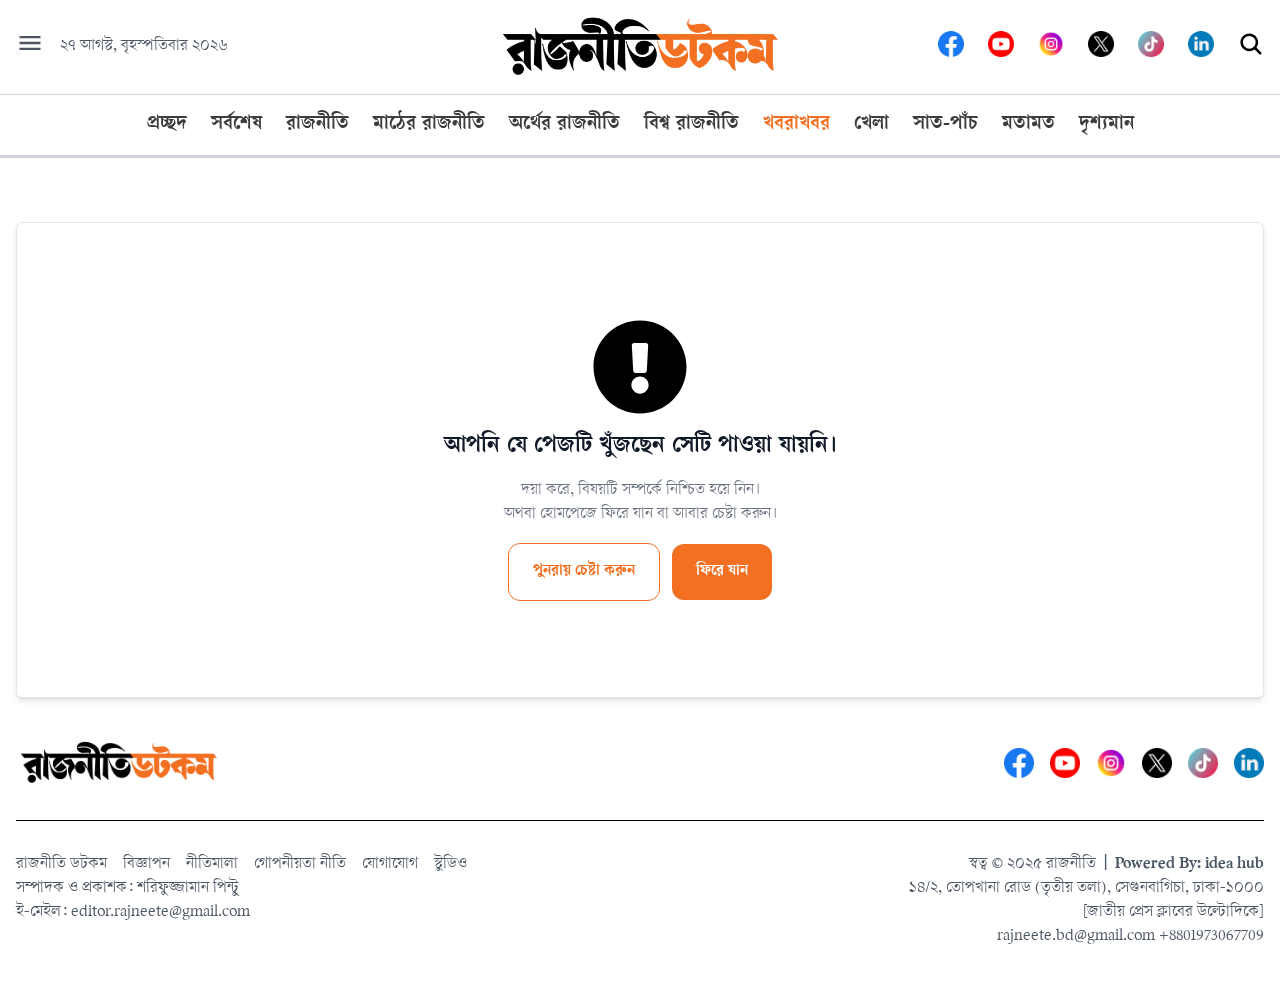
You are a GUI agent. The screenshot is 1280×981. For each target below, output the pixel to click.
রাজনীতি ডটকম (61, 864)
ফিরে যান (722, 571)
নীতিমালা (212, 864)
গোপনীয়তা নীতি (300, 864)
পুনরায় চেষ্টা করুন (584, 571)
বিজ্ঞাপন (146, 864)
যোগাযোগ (390, 864)
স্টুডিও (450, 864)
